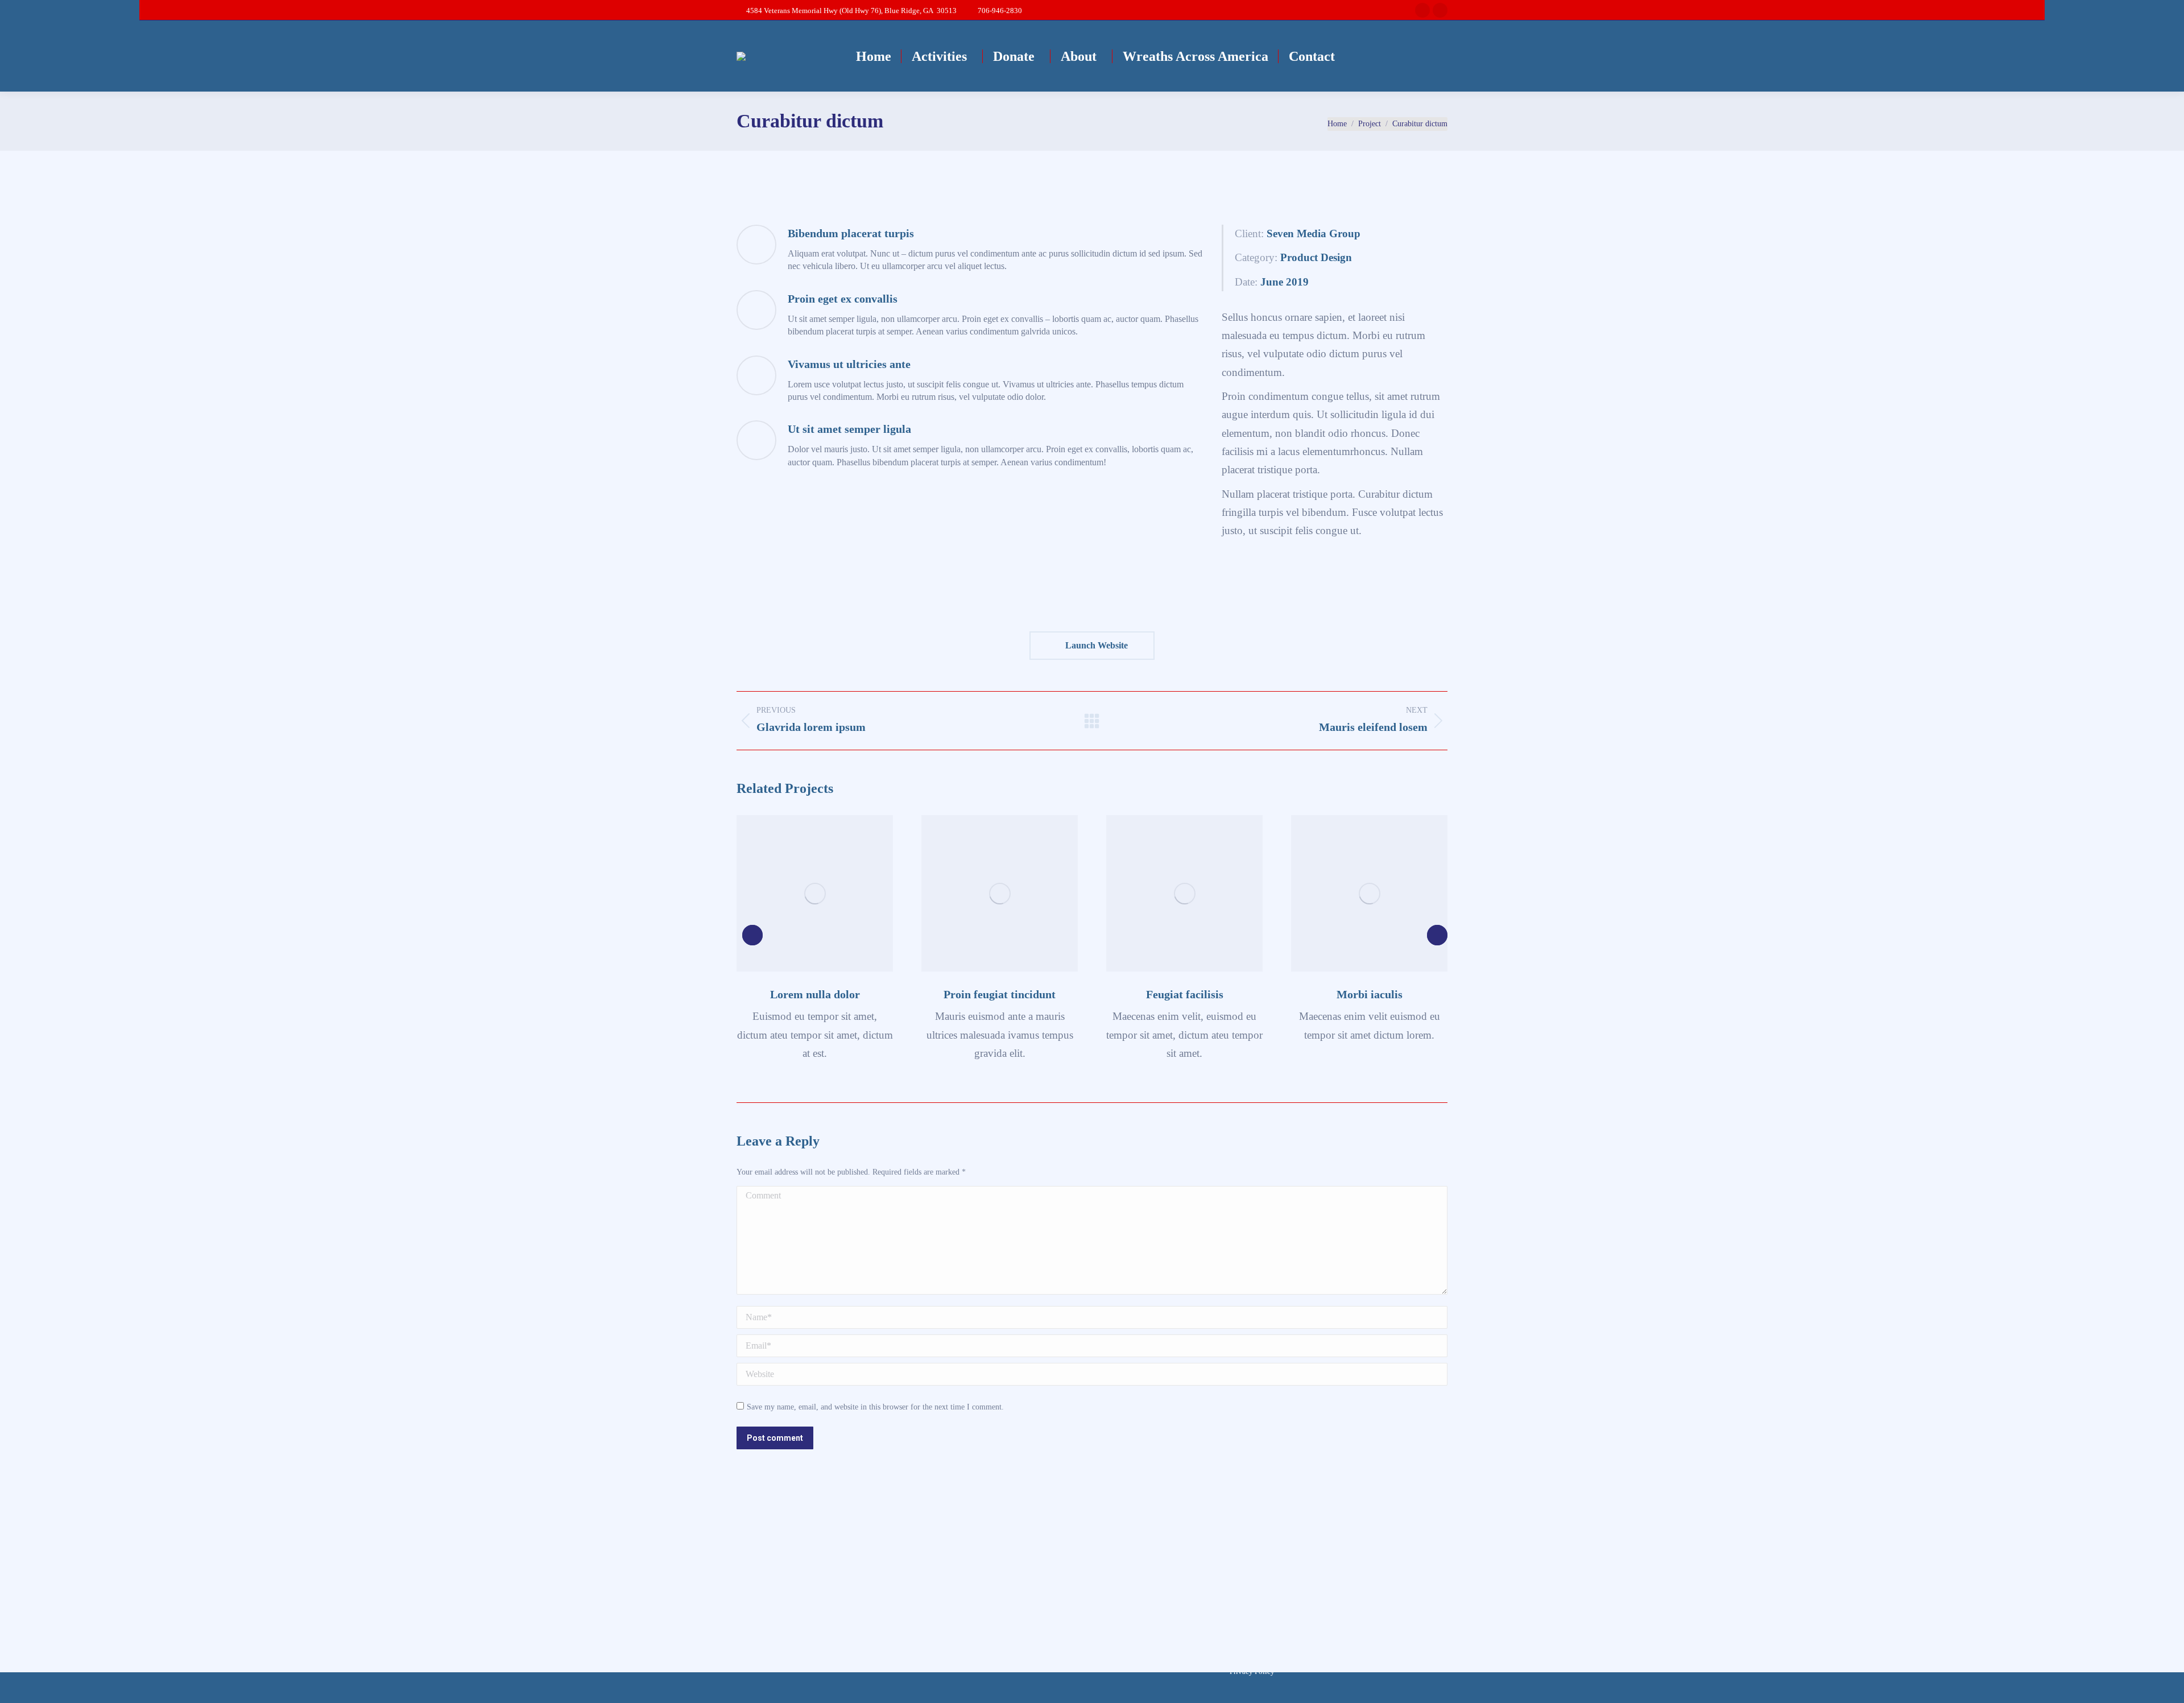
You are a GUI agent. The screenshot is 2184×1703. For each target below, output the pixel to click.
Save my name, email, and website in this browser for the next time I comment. (875, 1407)
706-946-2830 (1000, 11)
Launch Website (1095, 645)
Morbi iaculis (1370, 994)
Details (815, 894)
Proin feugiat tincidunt (1000, 994)
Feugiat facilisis (1185, 994)
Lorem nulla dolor (815, 994)
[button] (752, 935)
